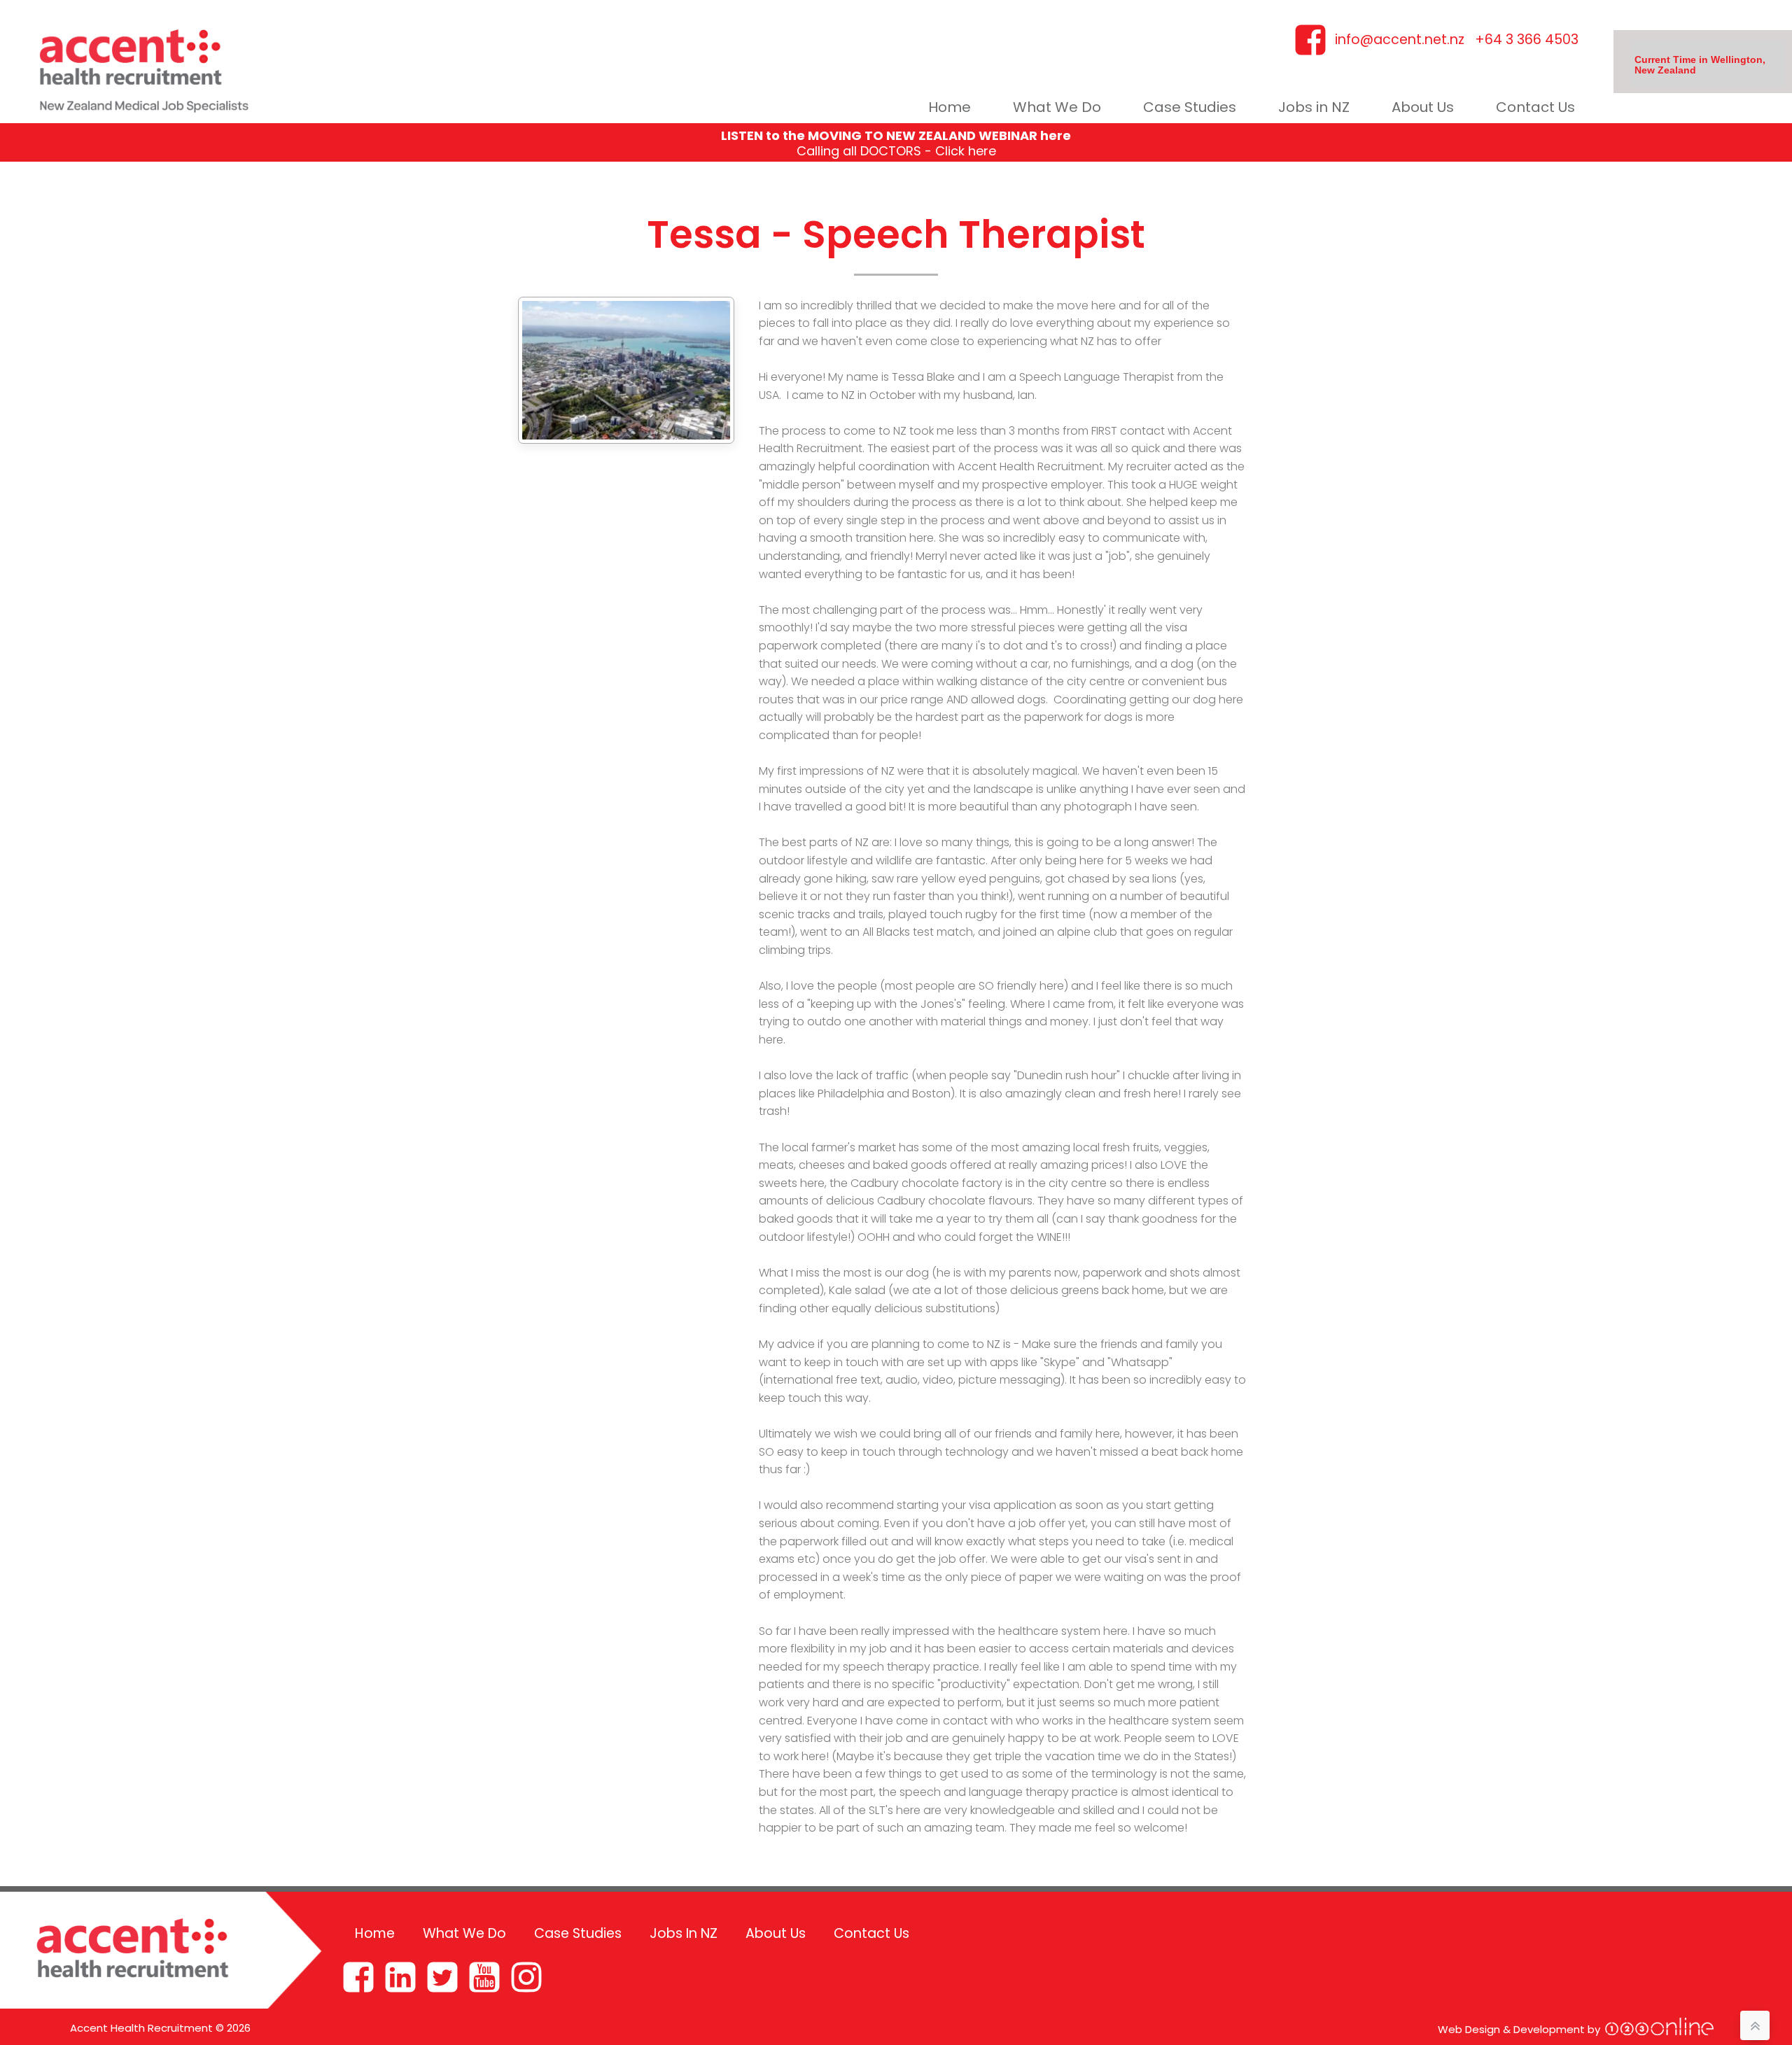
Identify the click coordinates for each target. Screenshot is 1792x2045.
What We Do (1057, 107)
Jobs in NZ (1314, 107)
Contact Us (1535, 107)
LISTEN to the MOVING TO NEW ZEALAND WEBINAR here (896, 135)
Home (950, 107)
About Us (1423, 107)
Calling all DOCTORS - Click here (896, 151)
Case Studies (1190, 107)
